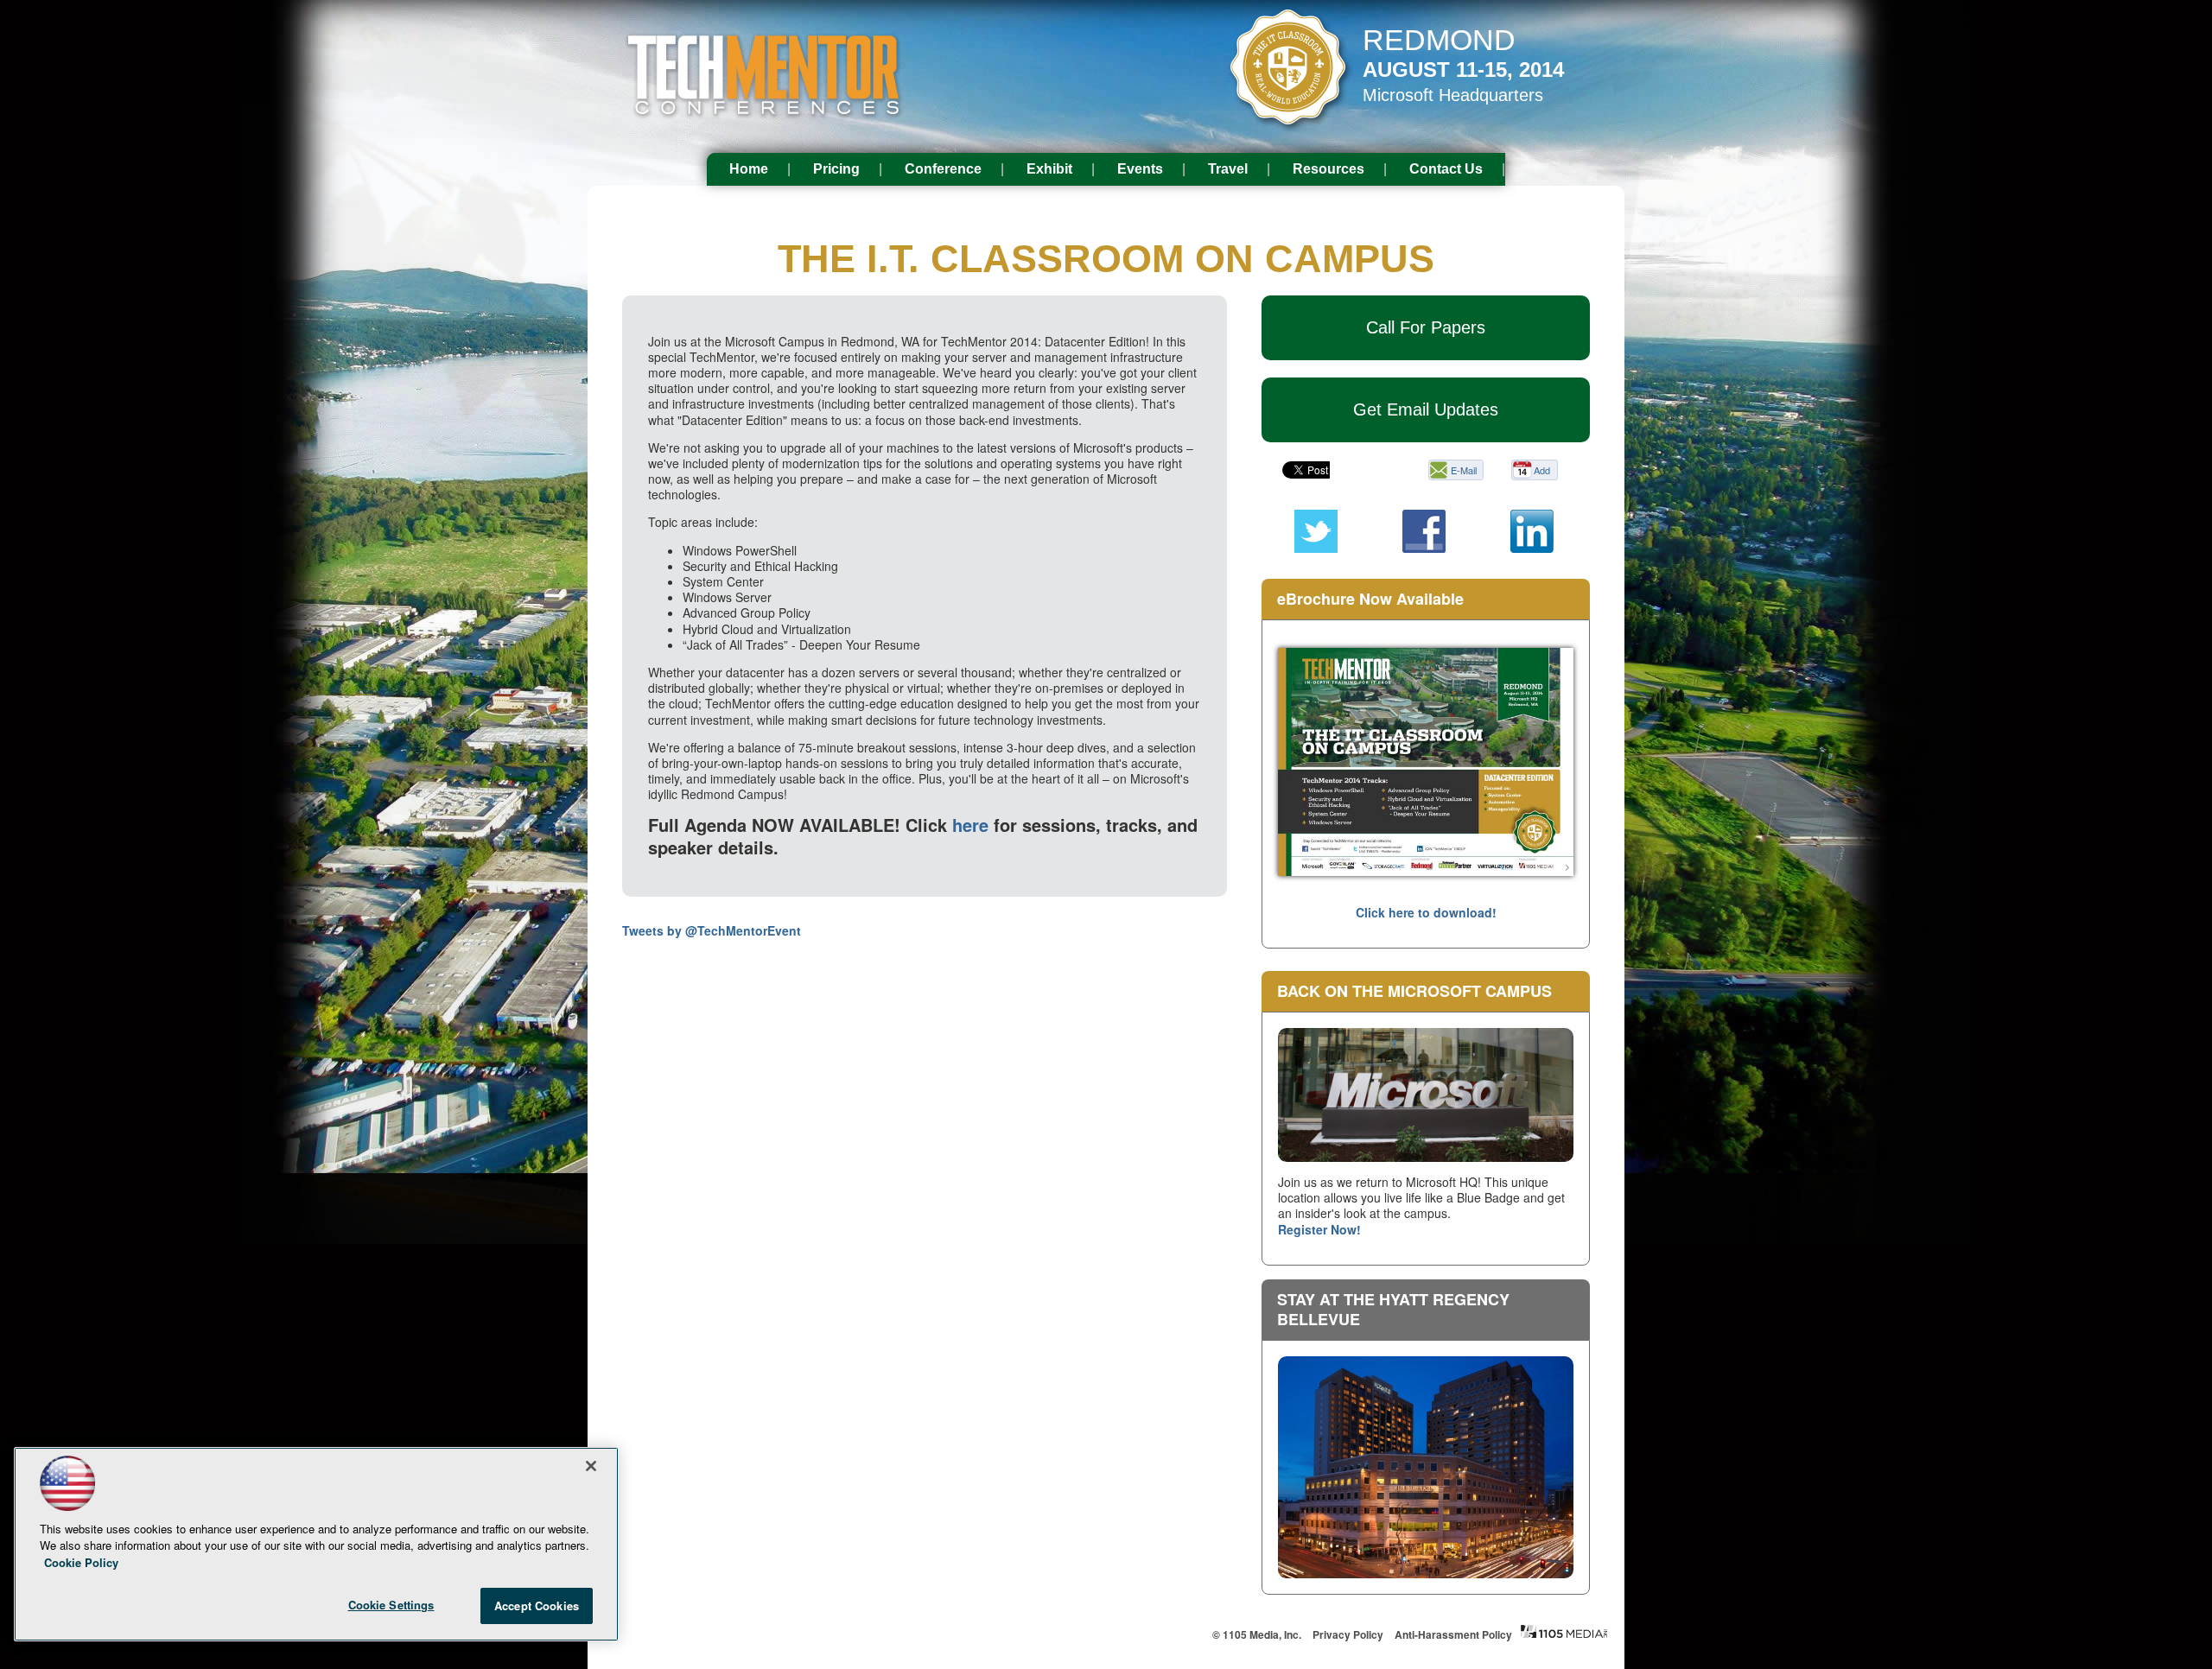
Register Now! (1319, 1229)
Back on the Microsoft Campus (1414, 991)
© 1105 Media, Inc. (1257, 1634)
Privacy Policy (1348, 1634)
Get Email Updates (1426, 409)
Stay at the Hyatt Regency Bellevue (1393, 1309)
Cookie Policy (81, 1562)
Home (749, 169)
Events (1140, 169)
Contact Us (1446, 169)
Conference (943, 169)
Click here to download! (1426, 912)
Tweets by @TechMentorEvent (712, 930)
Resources (1328, 169)
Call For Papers (1426, 327)
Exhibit (1049, 169)
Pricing (836, 169)
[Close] (591, 1466)
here (970, 825)
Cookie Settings (391, 1605)
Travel (1228, 169)
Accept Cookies (537, 1606)
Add (1542, 470)
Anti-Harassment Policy (1453, 1634)
